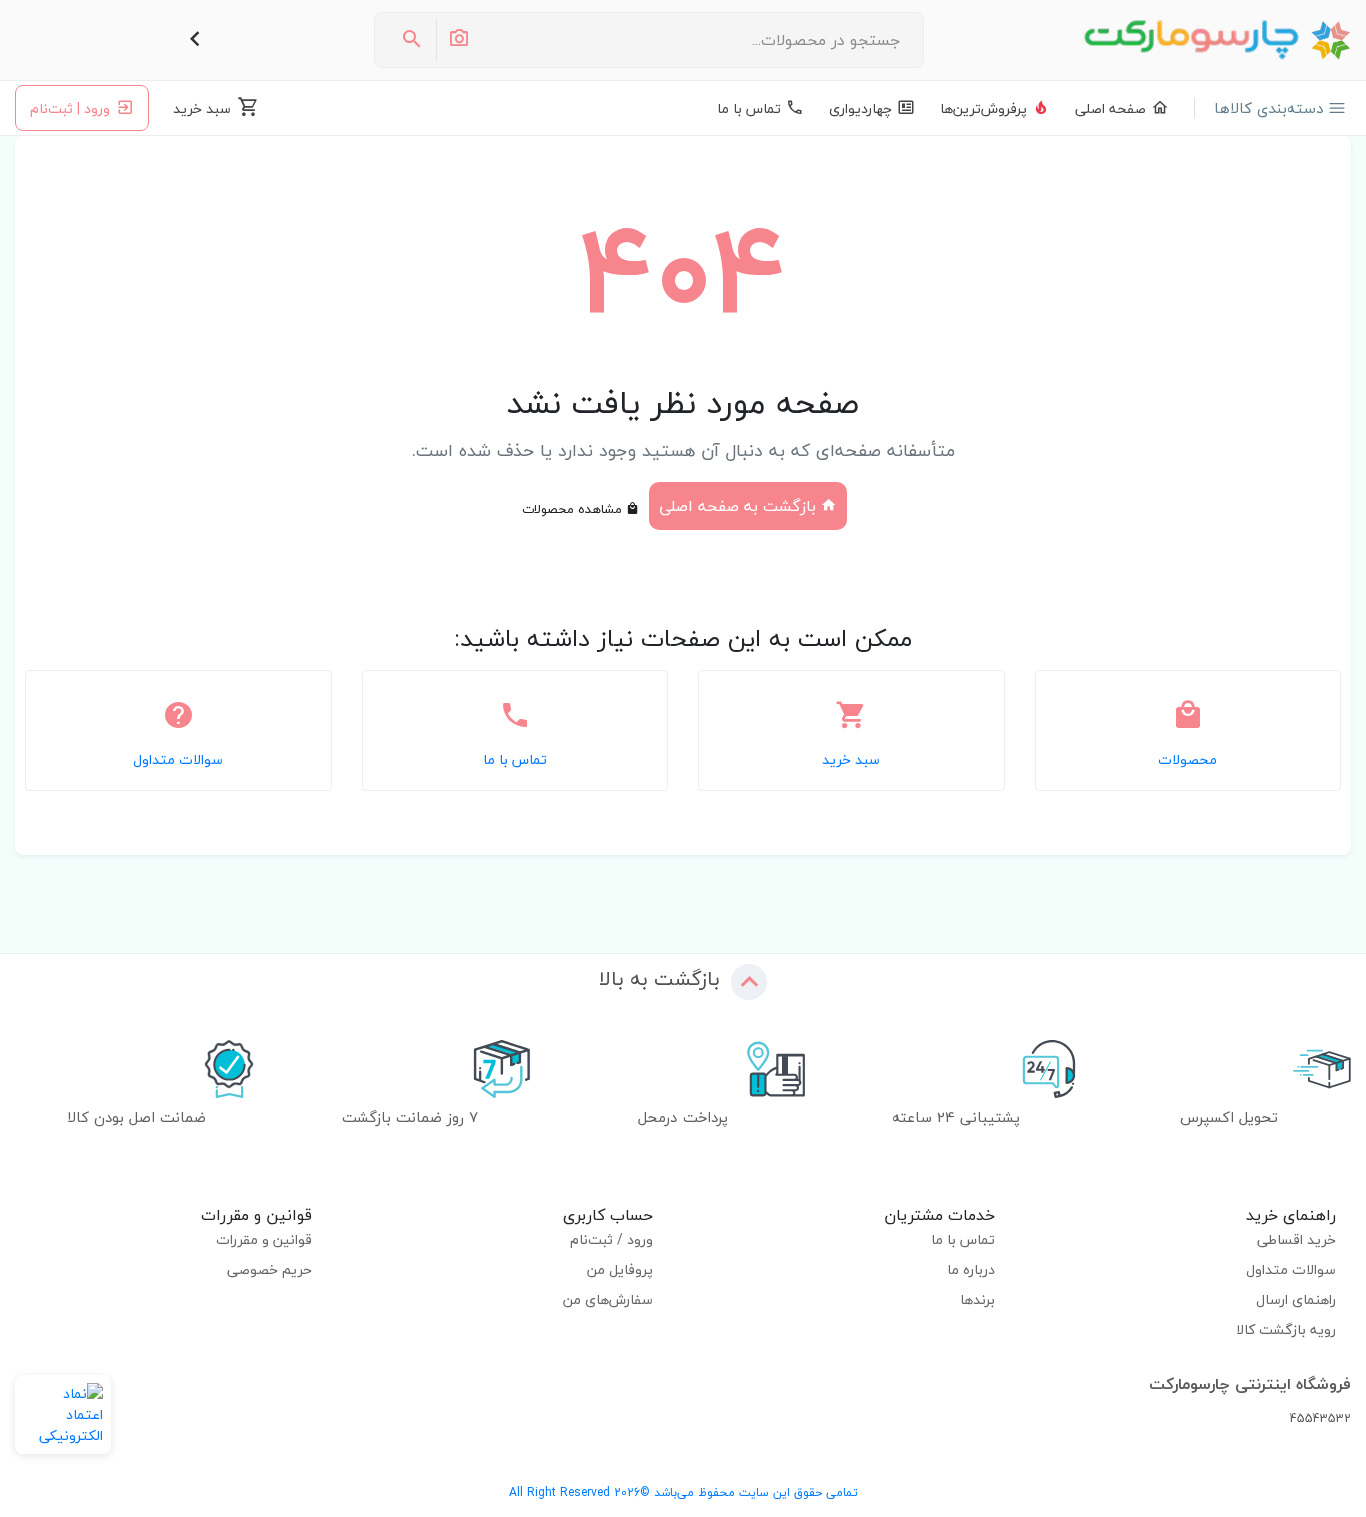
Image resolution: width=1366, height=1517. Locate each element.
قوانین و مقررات (264, 1239)
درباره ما (971, 1269)
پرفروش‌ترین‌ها (983, 108)
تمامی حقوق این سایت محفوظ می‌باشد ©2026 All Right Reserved (683, 1492)
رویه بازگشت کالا (1286, 1329)
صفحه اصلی (1110, 108)
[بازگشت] (195, 40)
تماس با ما (749, 108)
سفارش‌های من (608, 1299)
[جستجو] (412, 40)
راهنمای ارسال (1296, 1299)
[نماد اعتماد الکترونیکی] (63, 1414)
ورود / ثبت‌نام (611, 1239)
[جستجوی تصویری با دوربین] (458, 40)
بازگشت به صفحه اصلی (740, 506)
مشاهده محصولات (574, 509)
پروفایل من (620, 1269)
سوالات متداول (1291, 1269)
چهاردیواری (860, 108)
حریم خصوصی (269, 1269)
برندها (977, 1299)
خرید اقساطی (1296, 1239)
